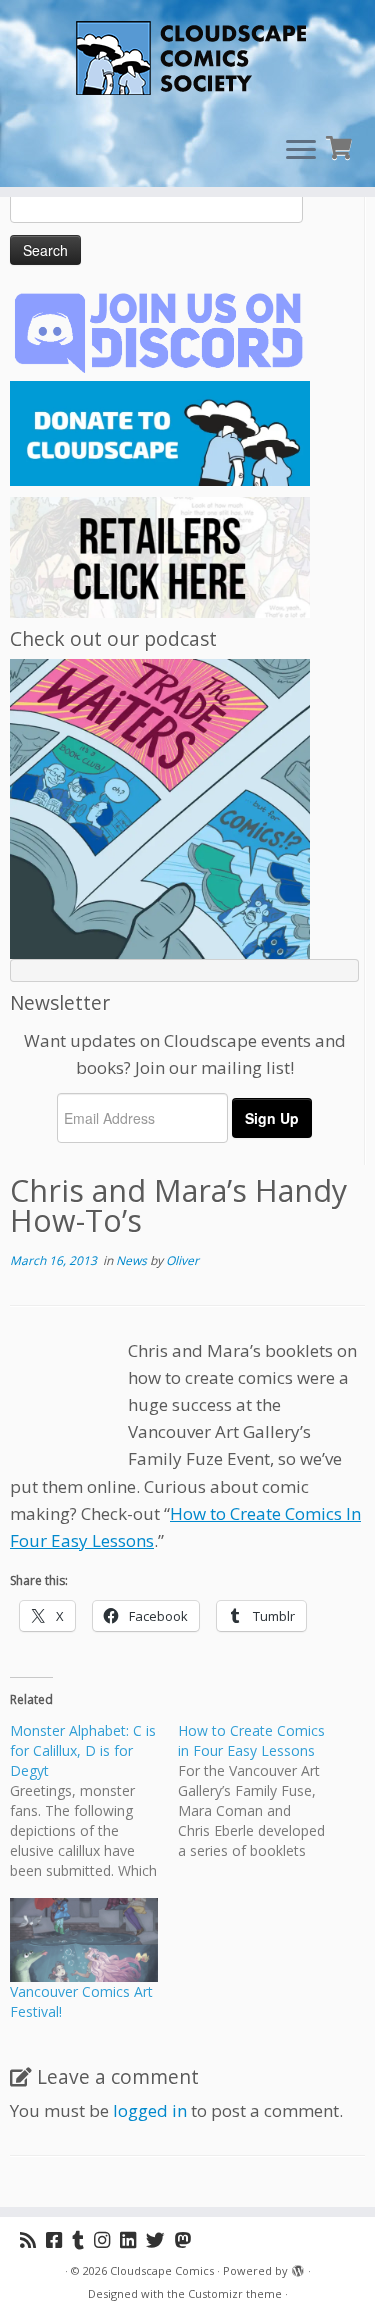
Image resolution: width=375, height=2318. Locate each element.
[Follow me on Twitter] (160, 2239)
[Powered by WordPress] (298, 2267)
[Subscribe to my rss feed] (33, 2239)
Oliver (182, 1260)
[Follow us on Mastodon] (188, 2239)
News (133, 1260)
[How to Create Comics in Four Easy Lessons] (262, 1791)
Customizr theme (235, 2293)
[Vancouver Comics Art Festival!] (84, 1940)
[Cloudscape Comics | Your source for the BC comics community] (187, 60)
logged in (150, 2110)
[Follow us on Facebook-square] (59, 2239)
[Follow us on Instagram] (107, 2239)
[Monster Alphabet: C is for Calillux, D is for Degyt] (94, 1801)
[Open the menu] (301, 151)
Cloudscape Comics (162, 2270)
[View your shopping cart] (341, 145)
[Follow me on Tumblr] (83, 2239)
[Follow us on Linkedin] (133, 2239)
